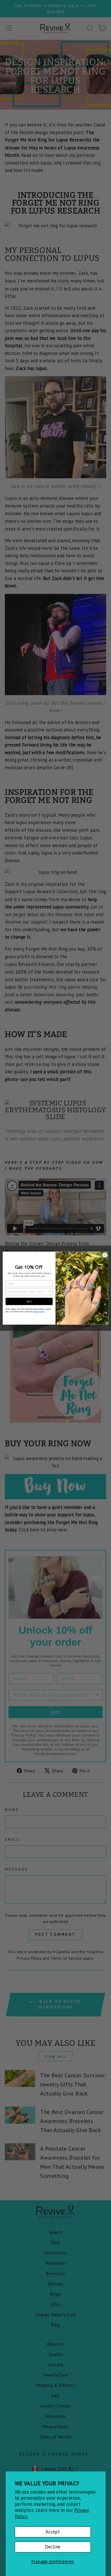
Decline (53, 2547)
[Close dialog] (105, 1255)
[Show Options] (50, 1291)
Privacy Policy (39, 1311)
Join (29, 1301)
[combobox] (28, 1291)
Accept (53, 2532)
